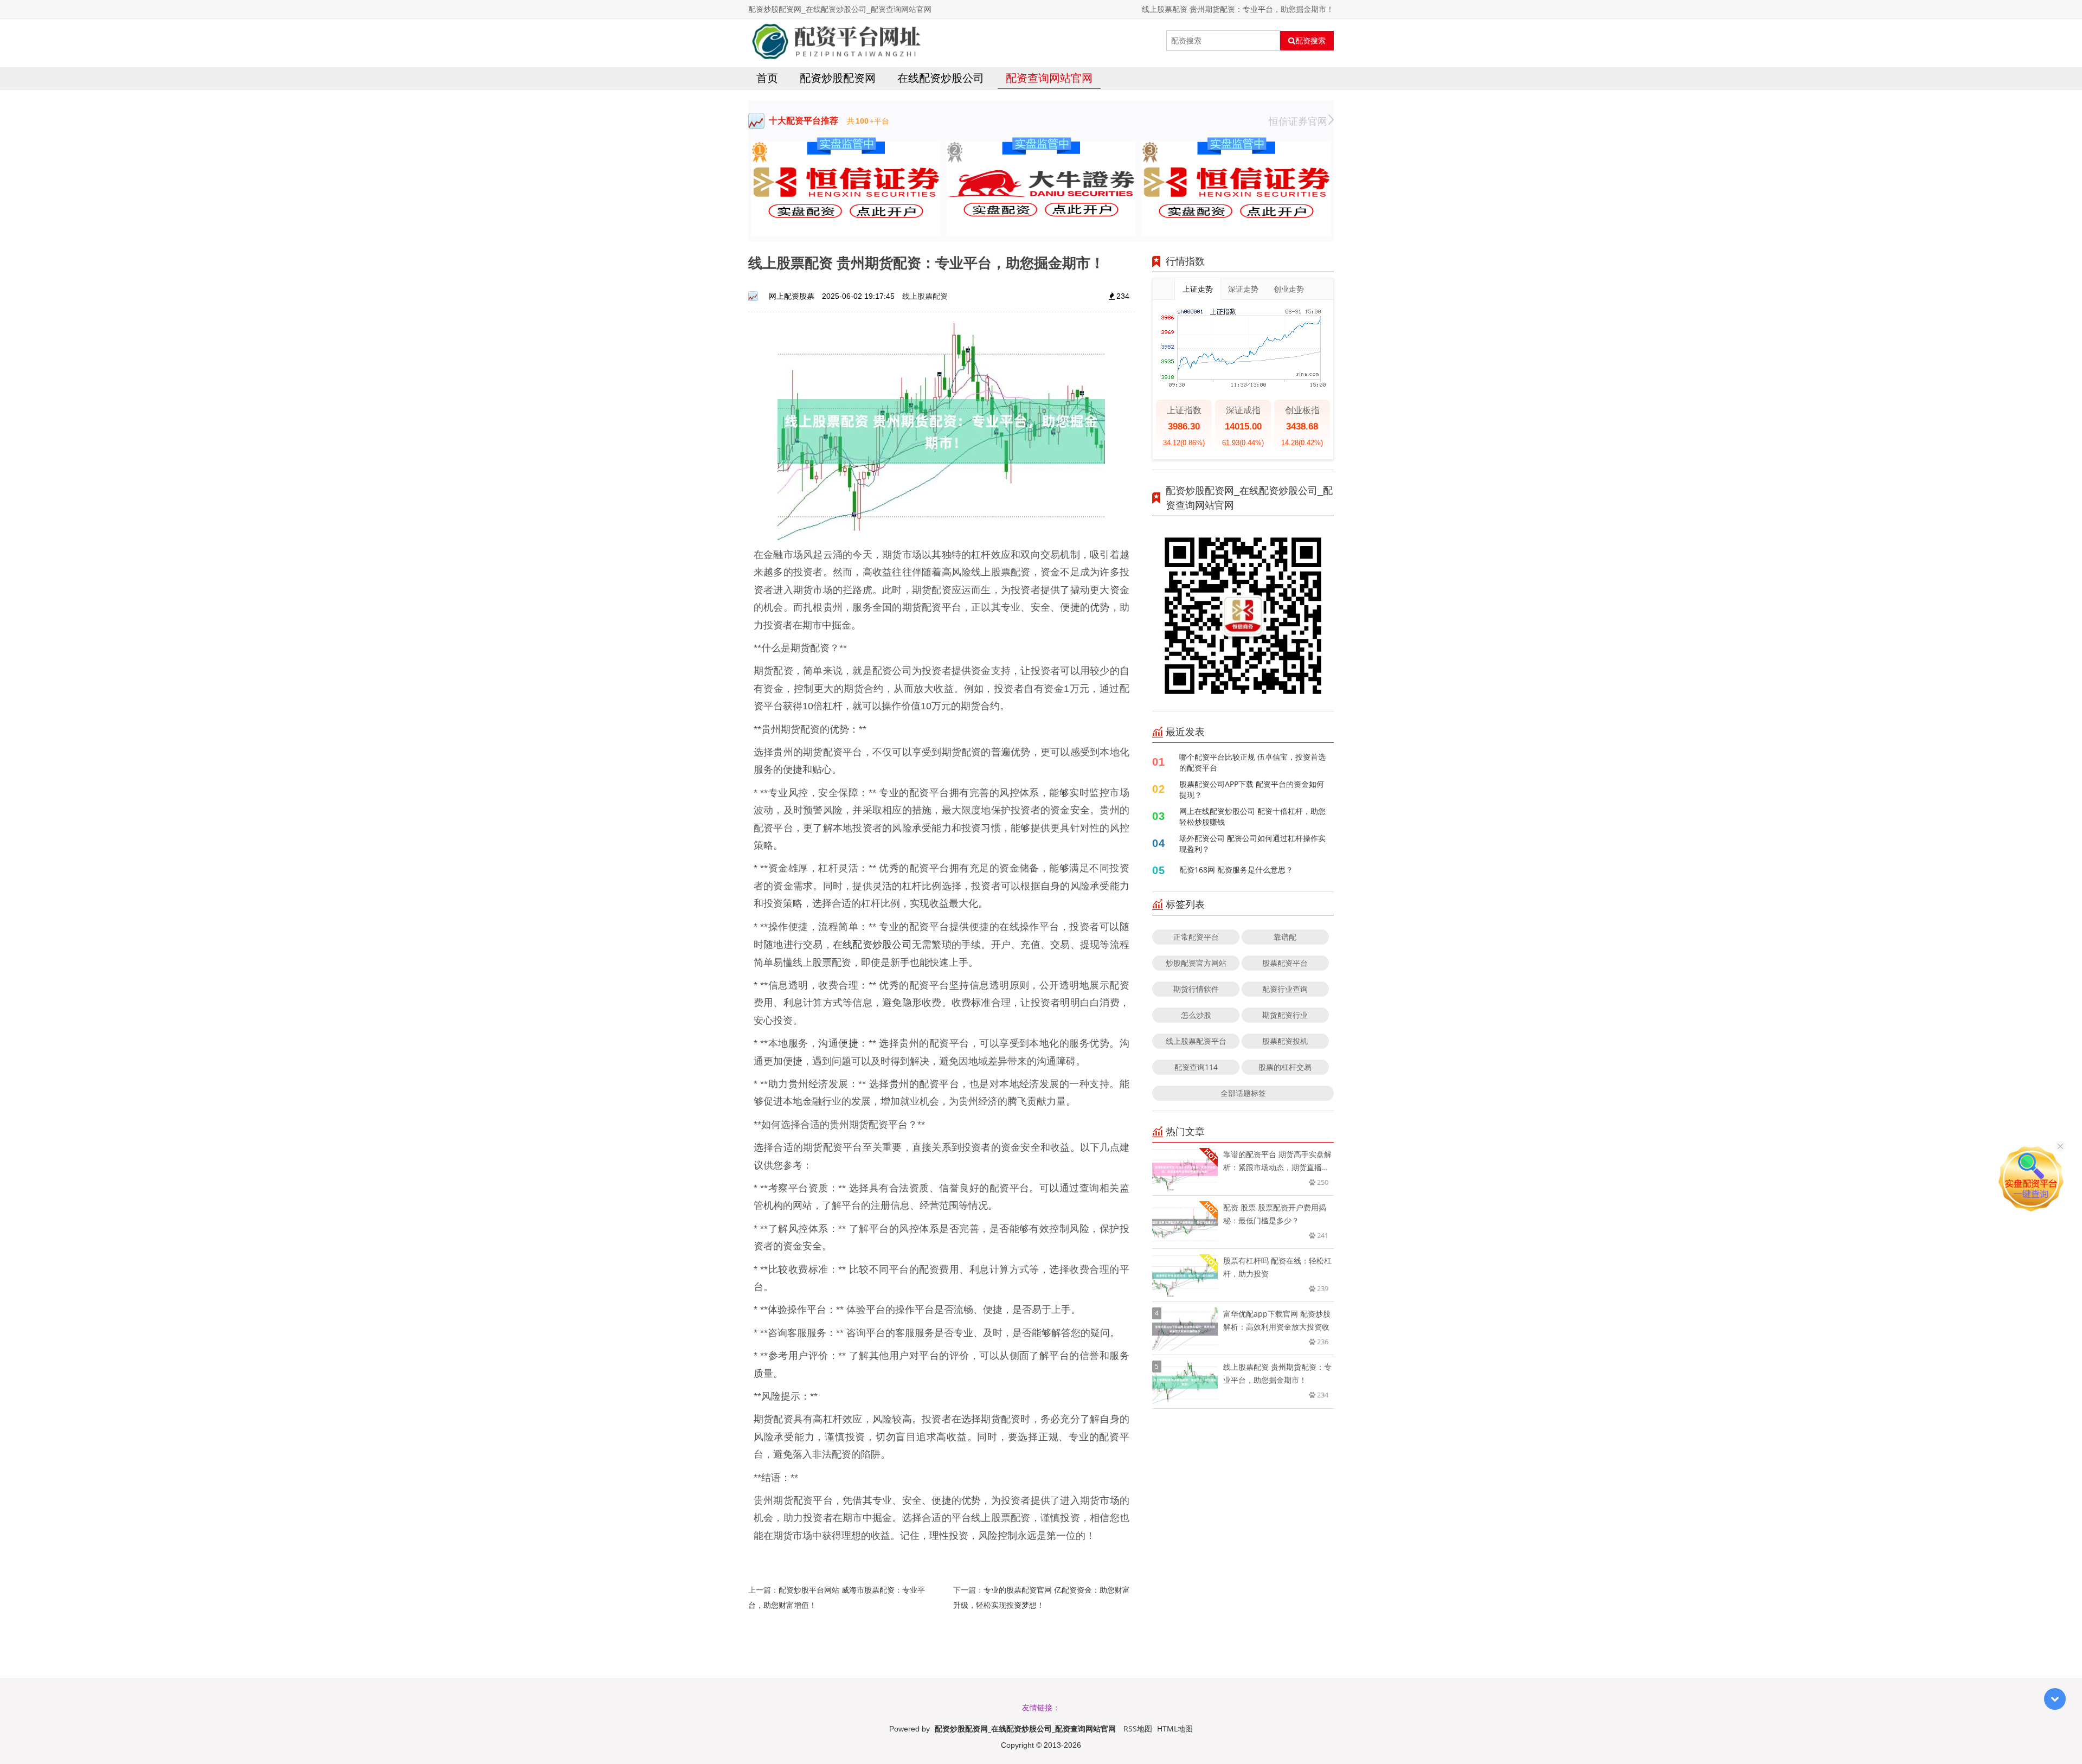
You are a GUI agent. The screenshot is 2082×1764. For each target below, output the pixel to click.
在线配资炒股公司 (941, 78)
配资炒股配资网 (838, 78)
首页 (767, 78)
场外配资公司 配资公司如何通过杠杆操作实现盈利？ (1252, 843)
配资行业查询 (1285, 989)
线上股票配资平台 (1196, 1041)
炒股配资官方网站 (1196, 963)
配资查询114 (1196, 1067)
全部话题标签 (1243, 1093)
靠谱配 (1285, 937)
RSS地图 (1138, 1728)
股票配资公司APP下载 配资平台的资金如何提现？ (1252, 789)
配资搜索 (1310, 41)
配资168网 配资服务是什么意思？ (1236, 870)
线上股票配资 (925, 296)
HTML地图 (1175, 1728)
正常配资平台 (1196, 937)
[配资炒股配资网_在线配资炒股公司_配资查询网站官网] (836, 41)
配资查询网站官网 (1049, 78)
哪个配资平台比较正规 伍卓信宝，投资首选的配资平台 (1252, 762)
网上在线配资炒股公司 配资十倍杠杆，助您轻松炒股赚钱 (1252, 816)
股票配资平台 (1285, 963)
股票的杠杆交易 (1285, 1067)
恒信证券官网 (1298, 121)
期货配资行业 (1285, 1015)
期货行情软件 (1196, 989)
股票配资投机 (1285, 1041)
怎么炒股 (1196, 1015)
